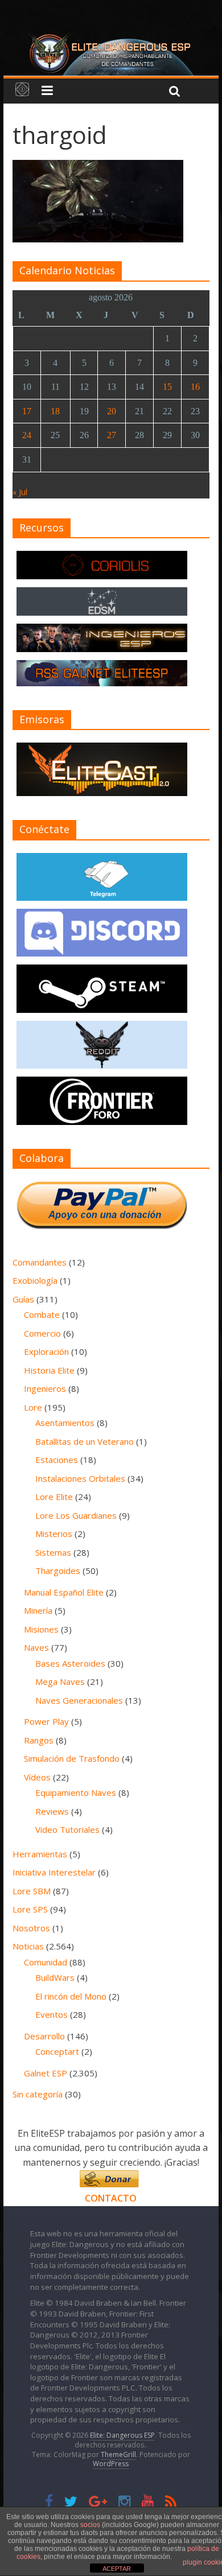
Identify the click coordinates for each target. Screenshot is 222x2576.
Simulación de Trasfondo (72, 1758)
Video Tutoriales (67, 1829)
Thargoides (58, 1571)
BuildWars (55, 1977)
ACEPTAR (117, 2569)
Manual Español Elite (64, 1592)
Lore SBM (32, 1891)
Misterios (54, 1534)
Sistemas (53, 1552)
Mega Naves (60, 1681)
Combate (42, 1314)
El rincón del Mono (71, 1996)
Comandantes (40, 1262)
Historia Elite (49, 1370)
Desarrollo (44, 2036)
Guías (23, 1299)
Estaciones (57, 1460)
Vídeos (37, 1777)
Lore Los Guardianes (76, 1515)
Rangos (39, 1740)
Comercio (42, 1333)
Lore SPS (30, 1909)
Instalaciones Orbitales (80, 1478)
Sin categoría (38, 2094)
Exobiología (35, 1280)
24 (27, 435)
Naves (36, 1647)
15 (167, 387)
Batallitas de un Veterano (85, 1441)
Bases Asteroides (70, 1663)
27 (112, 435)
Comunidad (46, 1962)
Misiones (41, 1629)
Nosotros (31, 1928)
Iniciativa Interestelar (54, 1872)
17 (27, 411)
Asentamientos (65, 1423)
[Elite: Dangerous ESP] (111, 36)
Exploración (46, 1351)
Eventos (52, 2014)
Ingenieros (45, 1388)
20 (112, 411)
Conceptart (57, 2051)
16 (195, 387)
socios (90, 2525)
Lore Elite (54, 1497)
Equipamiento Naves (76, 1792)
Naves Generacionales (79, 1700)
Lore (33, 1407)
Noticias (28, 1946)
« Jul (20, 492)
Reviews (52, 1811)
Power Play (46, 1721)
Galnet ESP (46, 2073)
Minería (38, 1610)
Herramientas (40, 1854)
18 (55, 411)
